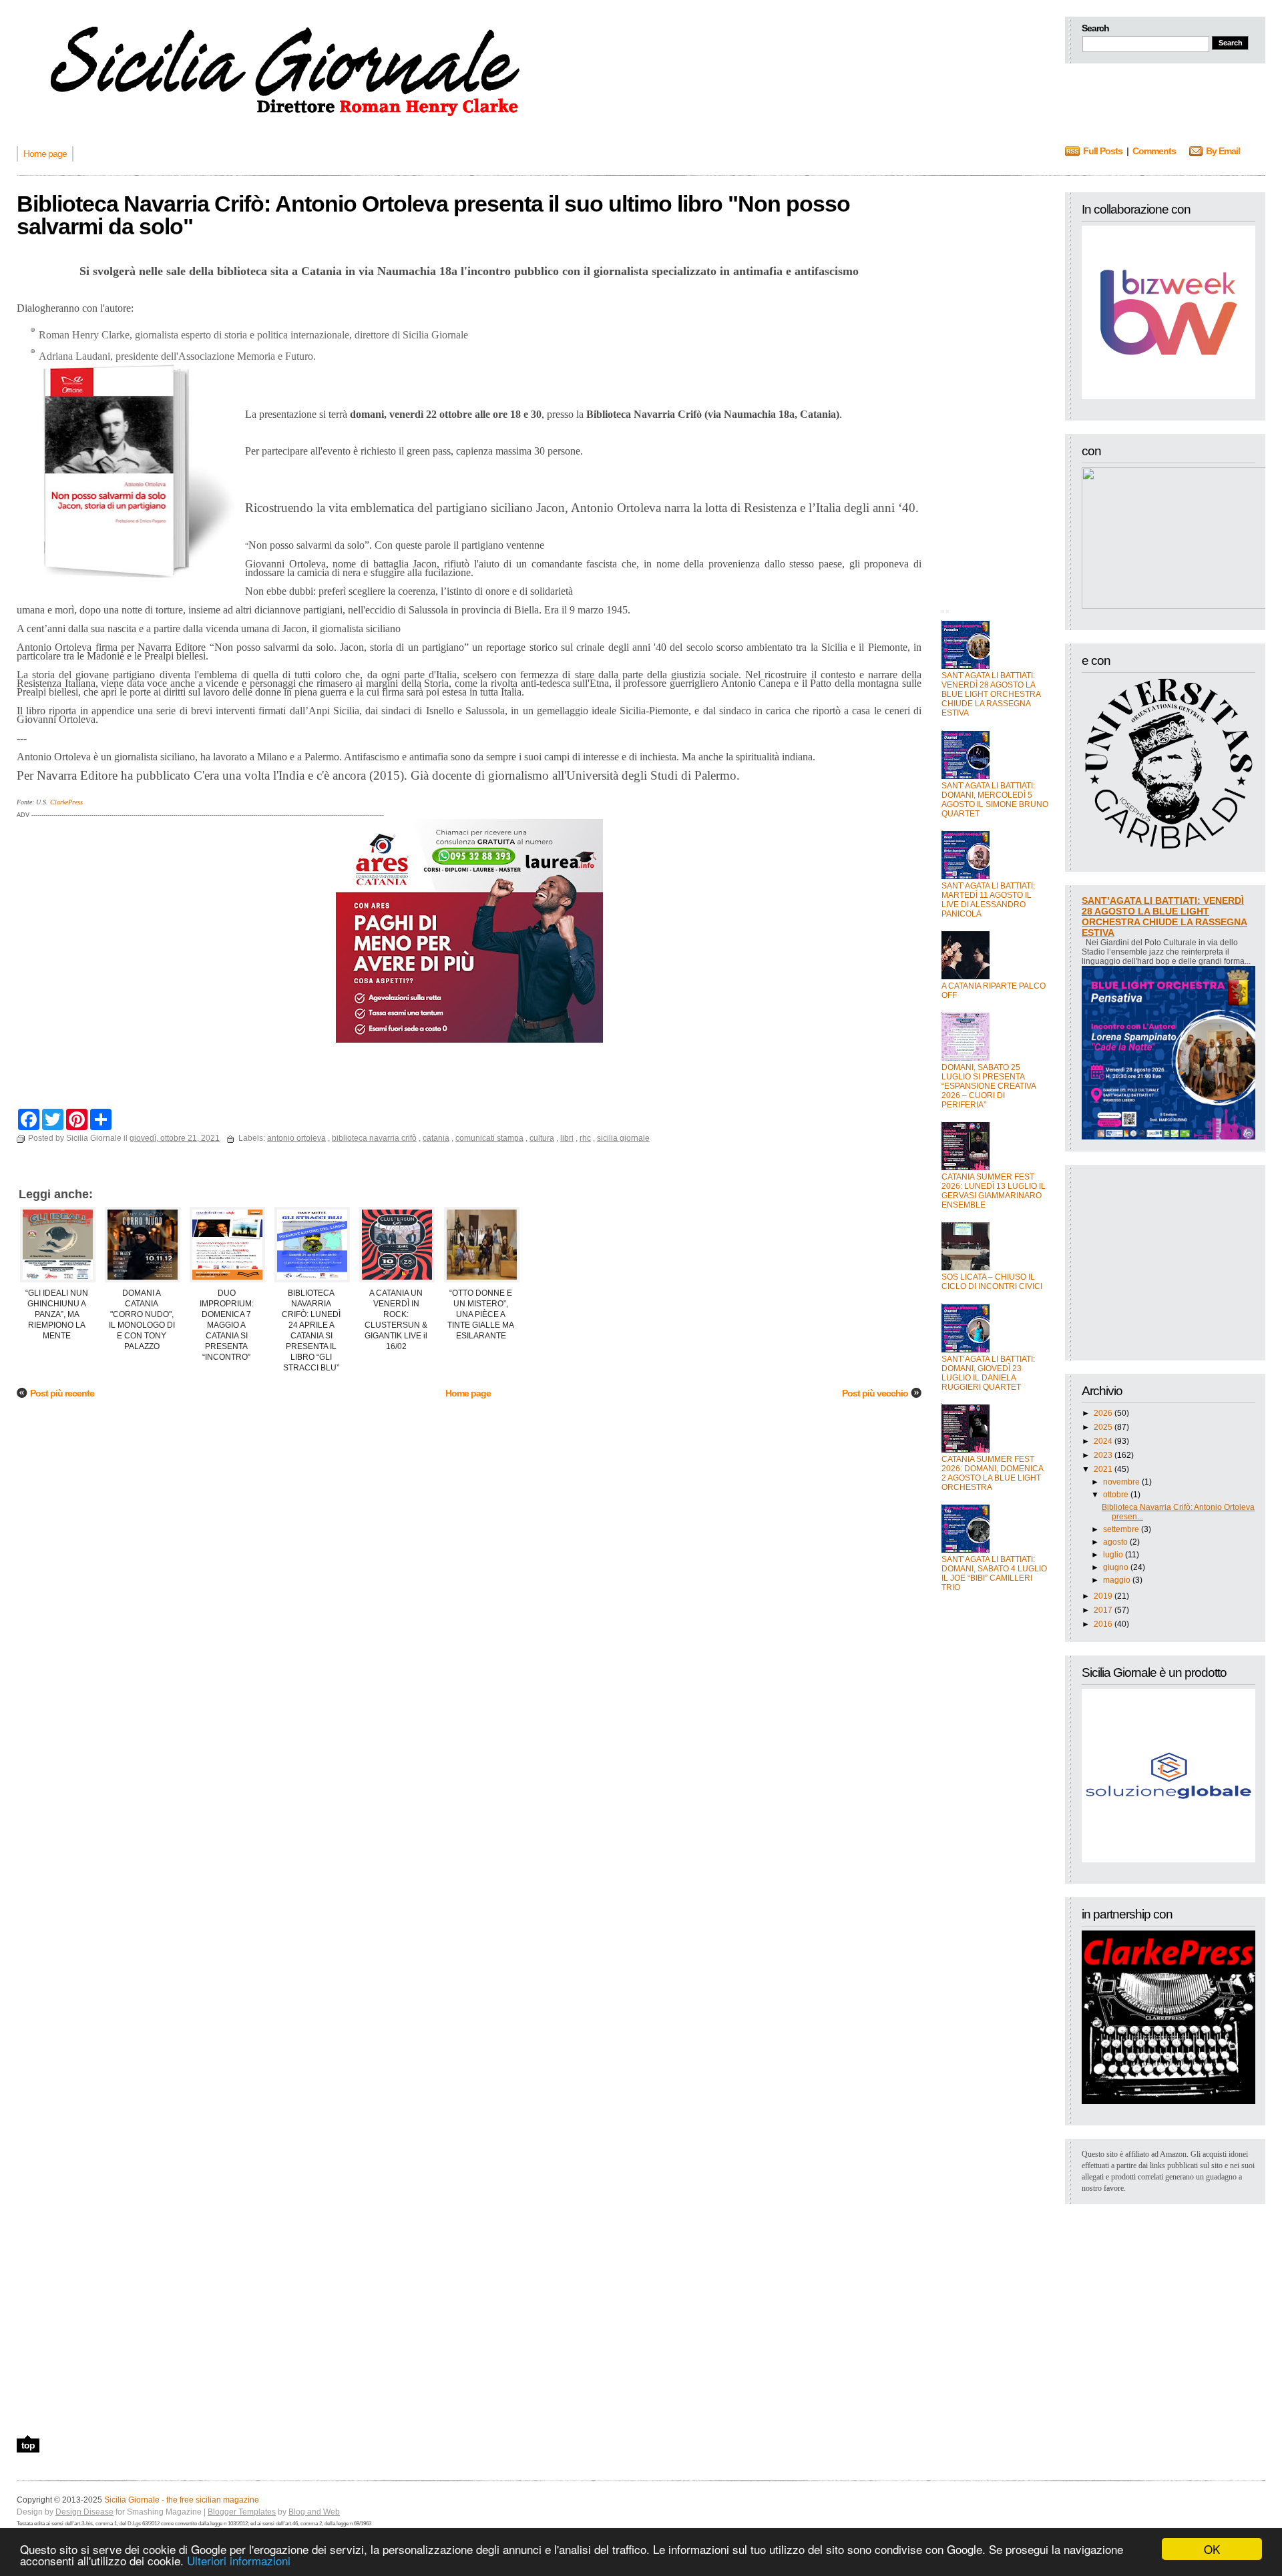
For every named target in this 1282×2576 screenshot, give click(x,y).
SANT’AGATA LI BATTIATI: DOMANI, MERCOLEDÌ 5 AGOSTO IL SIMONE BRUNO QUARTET (995, 800)
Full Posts (1103, 151)
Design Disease (84, 2512)
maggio (1117, 1580)
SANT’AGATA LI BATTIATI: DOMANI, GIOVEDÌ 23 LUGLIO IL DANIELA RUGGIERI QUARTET (988, 1373)
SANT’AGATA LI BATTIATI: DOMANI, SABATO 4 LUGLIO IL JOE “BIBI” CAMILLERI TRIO (994, 1573)
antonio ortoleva (296, 1138)
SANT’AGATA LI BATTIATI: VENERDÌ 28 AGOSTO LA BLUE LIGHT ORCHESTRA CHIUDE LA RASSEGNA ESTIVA (991, 694)
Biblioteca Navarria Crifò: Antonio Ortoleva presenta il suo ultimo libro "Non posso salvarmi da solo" (433, 215)
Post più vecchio (875, 1393)
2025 (1103, 1427)
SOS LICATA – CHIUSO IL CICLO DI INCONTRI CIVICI (992, 1282)
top (28, 2445)
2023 (1103, 1455)
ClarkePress (66, 802)
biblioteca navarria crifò (374, 1138)
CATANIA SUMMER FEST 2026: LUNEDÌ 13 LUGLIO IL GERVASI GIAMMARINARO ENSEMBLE (994, 1191)
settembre (1121, 1529)
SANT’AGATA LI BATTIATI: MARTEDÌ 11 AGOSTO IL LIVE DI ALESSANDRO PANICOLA (988, 900)
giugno (1116, 1567)
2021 (1103, 1469)
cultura (542, 1138)
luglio (1113, 1555)
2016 (1103, 1624)
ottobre (1116, 1495)
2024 (1103, 1441)
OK (1212, 2549)
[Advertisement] (995, 393)
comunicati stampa (489, 1138)
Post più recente (62, 1393)
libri (567, 1138)
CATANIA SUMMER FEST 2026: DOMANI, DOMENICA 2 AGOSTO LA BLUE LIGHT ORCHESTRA (992, 1473)
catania (436, 1138)
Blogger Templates (242, 2512)
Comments (1154, 151)
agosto (1115, 1542)
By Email (1223, 151)
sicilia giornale (623, 1138)
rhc (585, 1138)
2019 (1103, 1596)
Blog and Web (314, 2512)
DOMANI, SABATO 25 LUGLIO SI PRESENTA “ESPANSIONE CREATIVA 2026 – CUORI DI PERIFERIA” (989, 1086)
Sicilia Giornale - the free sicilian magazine (182, 2500)
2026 (1103, 1413)
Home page (468, 1393)
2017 (1103, 1610)
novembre (1121, 1482)
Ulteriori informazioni (239, 2560)
